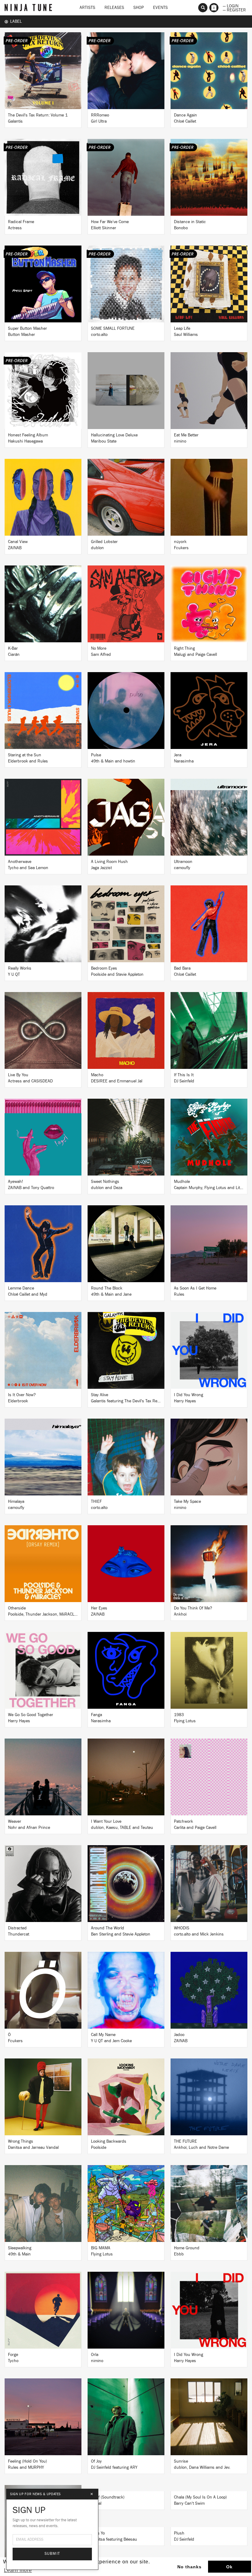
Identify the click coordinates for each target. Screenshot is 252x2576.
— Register (234, 10)
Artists (87, 8)
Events (160, 8)
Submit (52, 2554)
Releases (114, 8)
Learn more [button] (18, 2570)
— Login (231, 6)
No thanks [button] (189, 2567)
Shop (139, 8)
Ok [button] (229, 2567)
